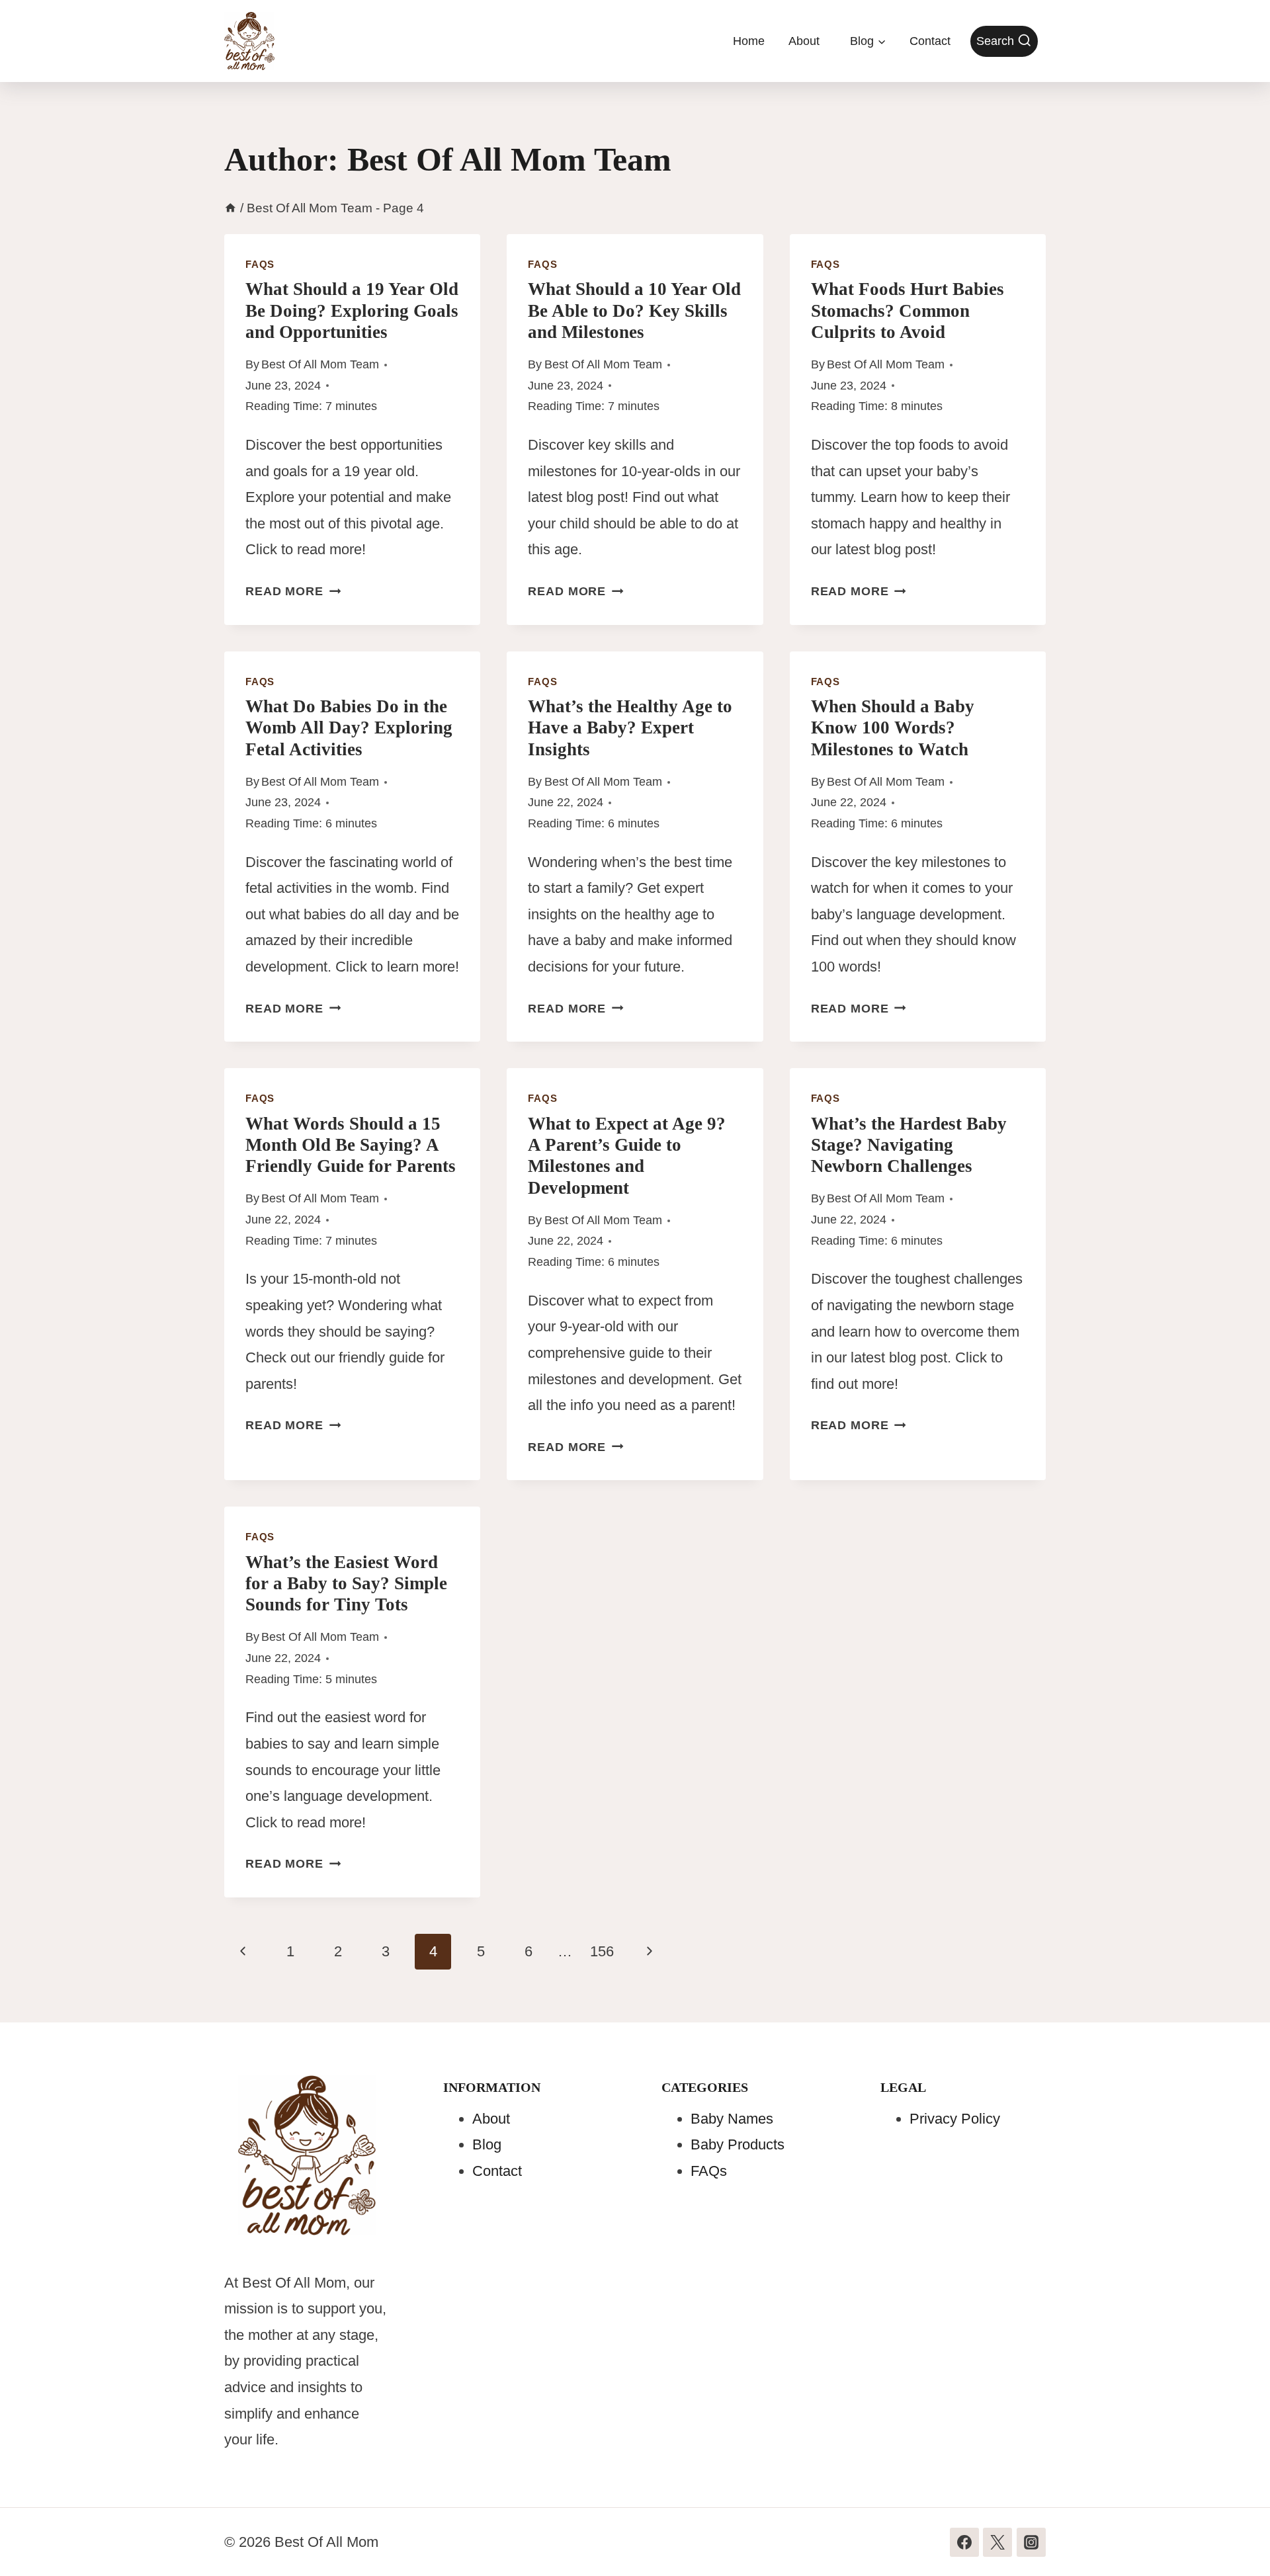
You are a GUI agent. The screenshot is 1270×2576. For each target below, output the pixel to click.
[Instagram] (1031, 2542)
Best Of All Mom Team (320, 364)
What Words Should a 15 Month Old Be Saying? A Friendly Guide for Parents (351, 1145)
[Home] (231, 208)
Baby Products (738, 2144)
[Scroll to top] (1235, 2537)
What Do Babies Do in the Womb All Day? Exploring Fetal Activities (349, 728)
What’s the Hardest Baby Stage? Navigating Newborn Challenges (909, 1145)
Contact (930, 41)
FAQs (260, 264)
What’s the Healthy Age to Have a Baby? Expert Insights (630, 728)
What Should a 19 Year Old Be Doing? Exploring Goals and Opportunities (352, 311)
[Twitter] (997, 2542)
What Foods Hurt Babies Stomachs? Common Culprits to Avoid (908, 311)
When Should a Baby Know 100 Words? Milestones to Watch (893, 728)
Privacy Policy (955, 2119)
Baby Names (732, 2119)
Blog (487, 2144)
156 (602, 1951)
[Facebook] (964, 2542)
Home (749, 41)
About (804, 41)
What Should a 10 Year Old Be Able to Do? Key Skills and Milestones (634, 311)
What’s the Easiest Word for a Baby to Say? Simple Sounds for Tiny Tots (346, 1584)
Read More (293, 591)
